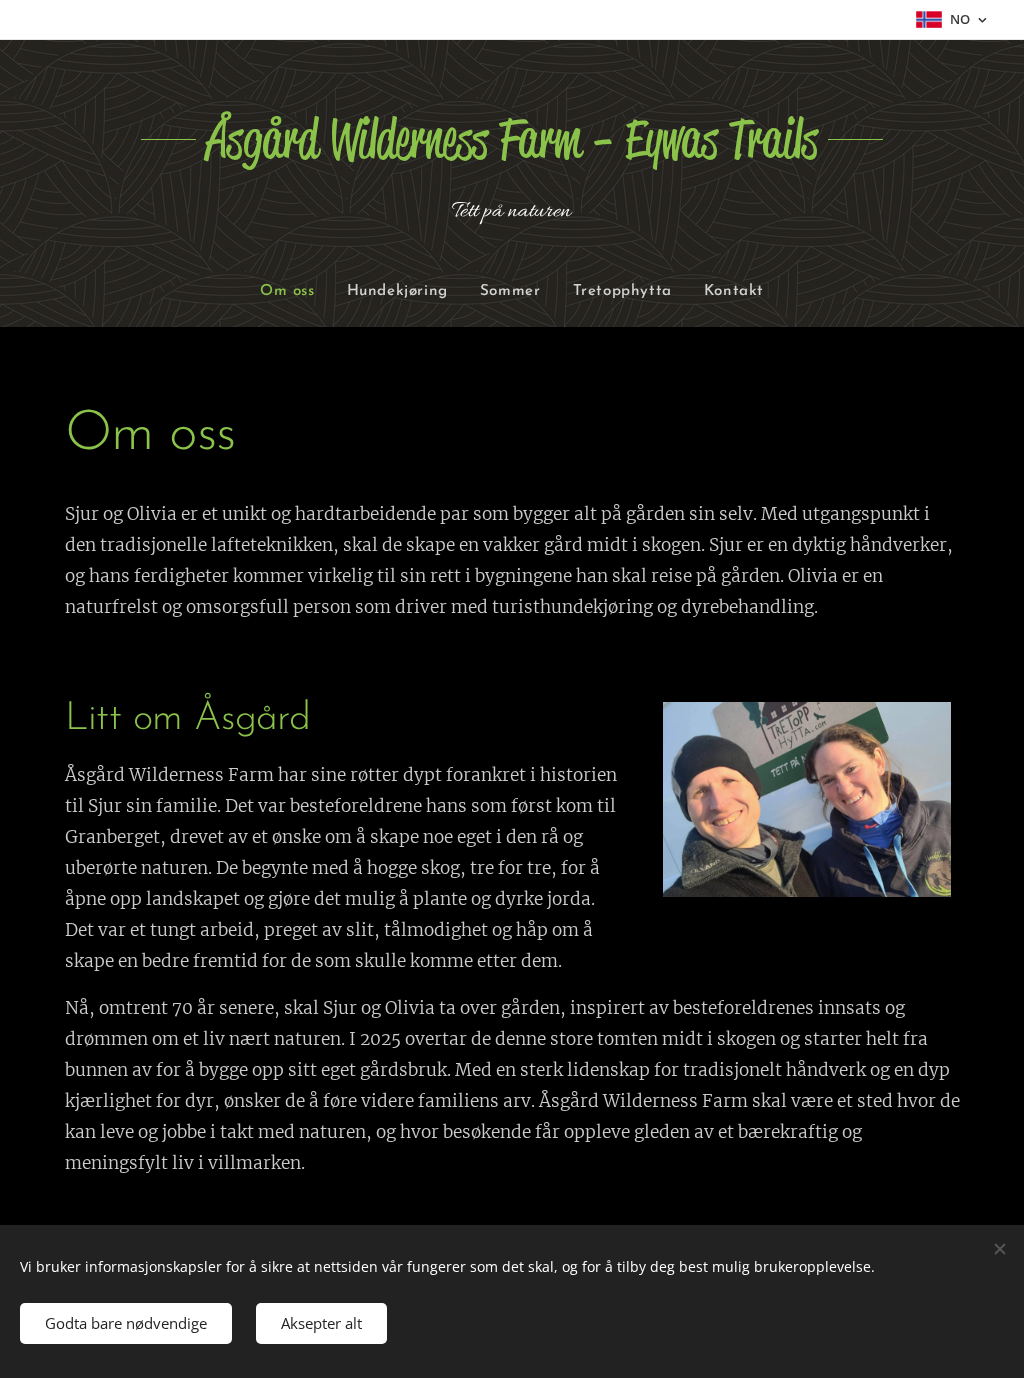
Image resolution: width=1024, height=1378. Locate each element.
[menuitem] (295, 292)
